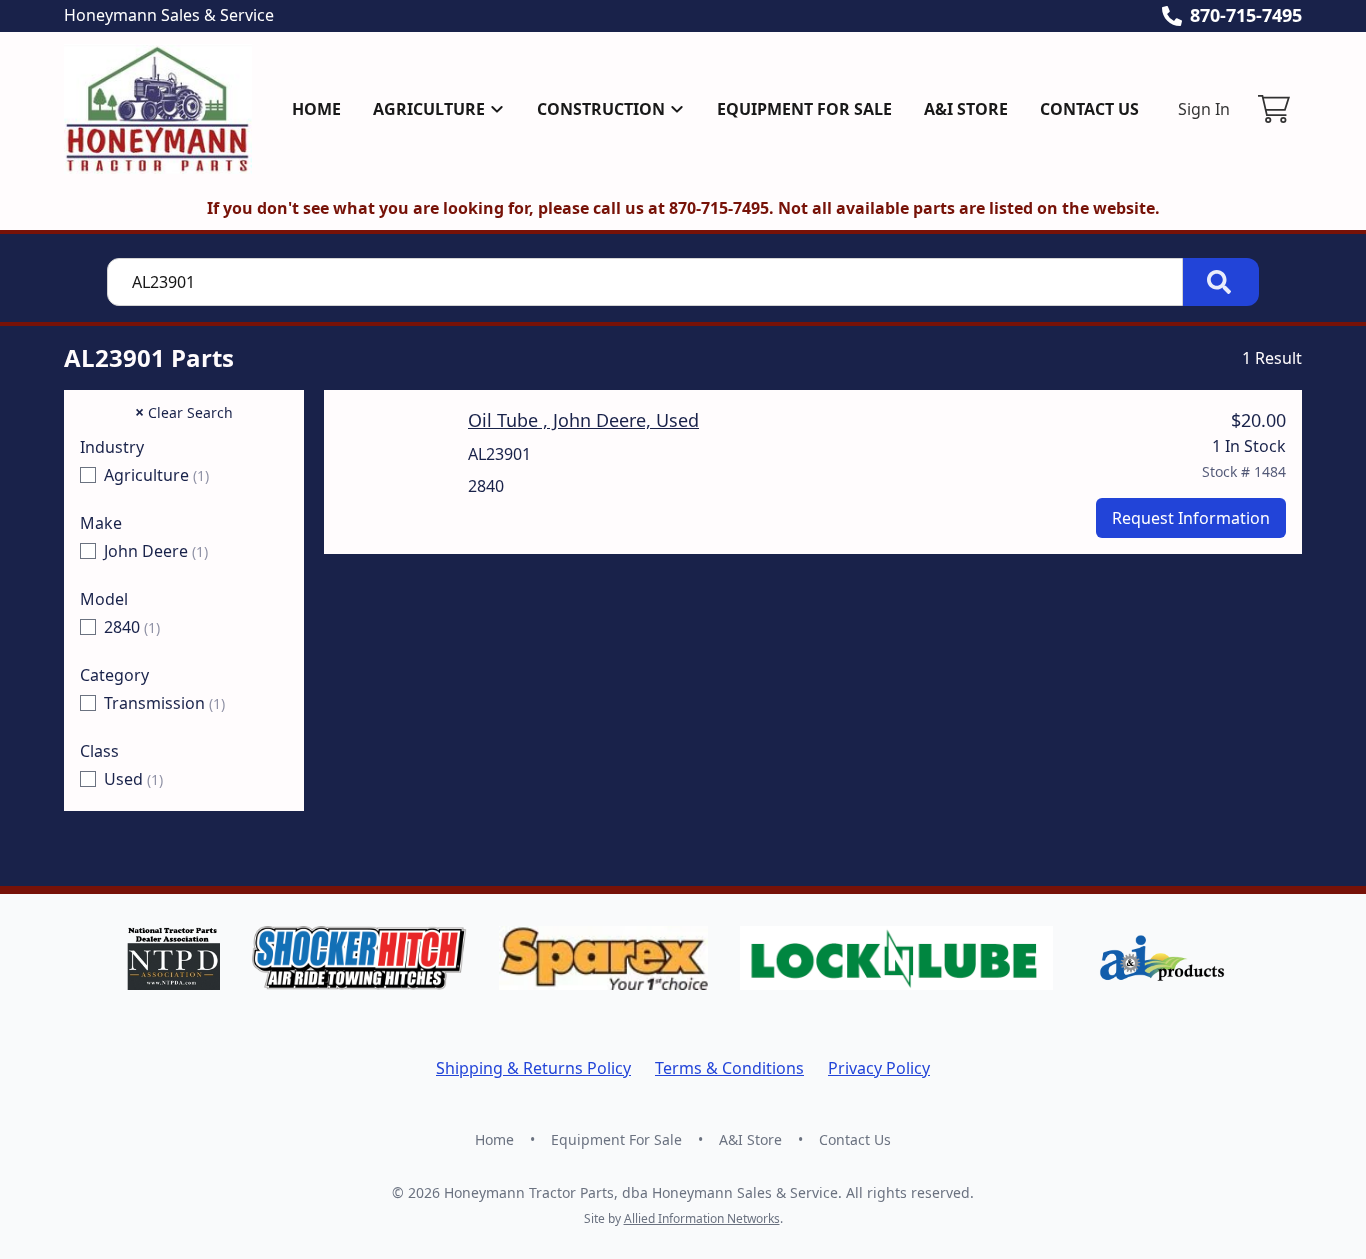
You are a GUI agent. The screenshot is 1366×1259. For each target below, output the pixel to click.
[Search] (1221, 282)
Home (316, 109)
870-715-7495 (1246, 15)
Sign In (1204, 109)
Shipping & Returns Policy (533, 1068)
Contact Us (1089, 109)
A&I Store (966, 109)
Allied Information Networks (702, 1218)
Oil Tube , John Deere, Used (583, 420)
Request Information (1191, 518)
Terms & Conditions (729, 1068)
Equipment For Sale (804, 109)
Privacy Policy (879, 1068)
